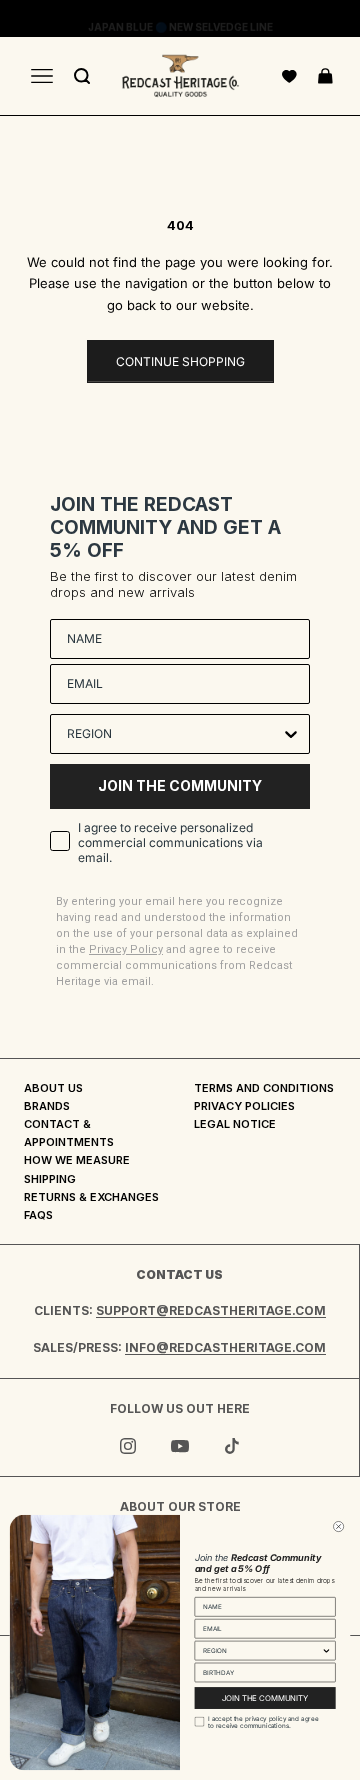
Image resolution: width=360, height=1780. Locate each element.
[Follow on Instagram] (128, 1446)
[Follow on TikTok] (232, 1446)
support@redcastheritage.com (211, 1310)
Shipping (50, 1179)
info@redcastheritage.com (225, 1347)
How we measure (77, 1160)
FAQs (38, 1215)
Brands (47, 1106)
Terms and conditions (264, 1088)
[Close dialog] (338, 1526)
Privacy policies (244, 1106)
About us (53, 1088)
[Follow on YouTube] (180, 1446)
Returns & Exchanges (91, 1197)
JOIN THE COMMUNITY (180, 785)
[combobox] (174, 734)
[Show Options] (291, 734)
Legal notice (235, 1124)
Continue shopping (180, 361)
